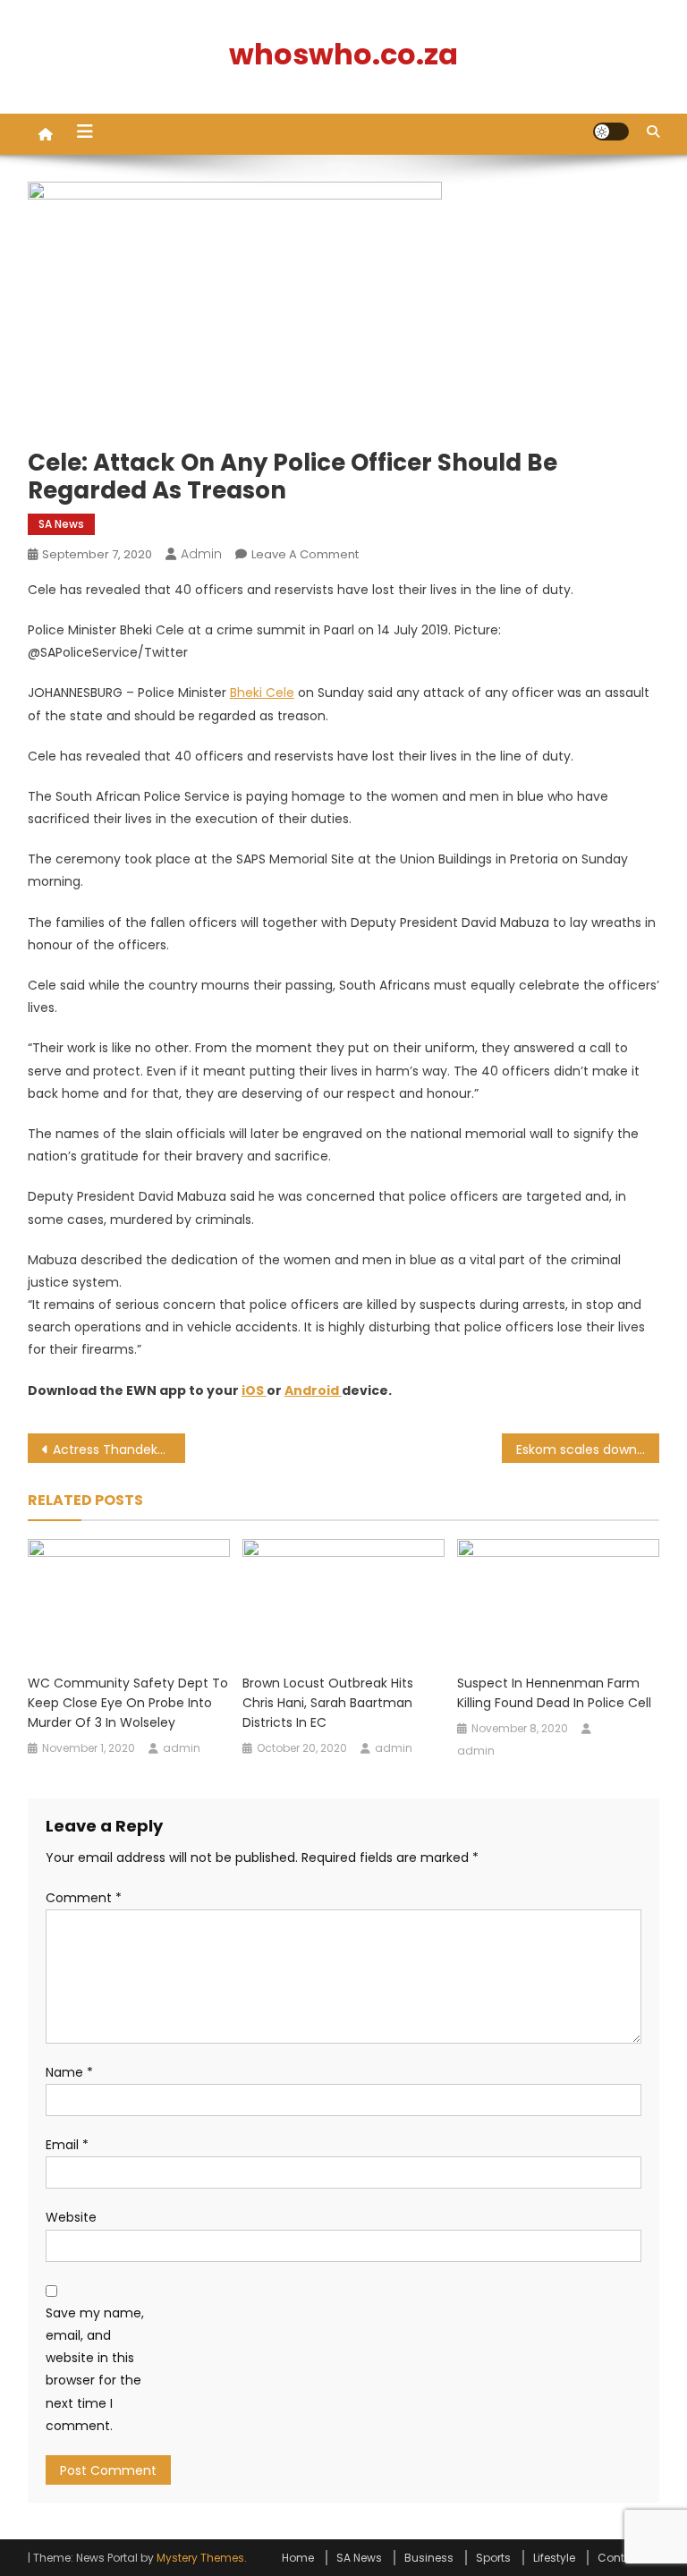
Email (67, 2145)
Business (429, 2558)
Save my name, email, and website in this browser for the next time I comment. (95, 2369)
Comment (84, 1898)
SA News (61, 524)
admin (201, 554)
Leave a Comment (305, 554)
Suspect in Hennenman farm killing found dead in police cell (554, 1693)
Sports (493, 2558)
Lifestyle (554, 2558)
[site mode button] (611, 132)
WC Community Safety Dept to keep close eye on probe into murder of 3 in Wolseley (128, 1703)
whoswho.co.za (343, 54)
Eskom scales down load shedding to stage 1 (588, 1450)
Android (312, 1390)
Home (298, 2558)
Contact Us (628, 2558)
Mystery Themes (200, 2558)
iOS (253, 1390)
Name (69, 2072)
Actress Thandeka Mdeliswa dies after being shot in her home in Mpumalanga (119, 1450)
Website (71, 2217)
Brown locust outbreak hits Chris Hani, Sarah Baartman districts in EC (328, 1703)
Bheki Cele (262, 693)
